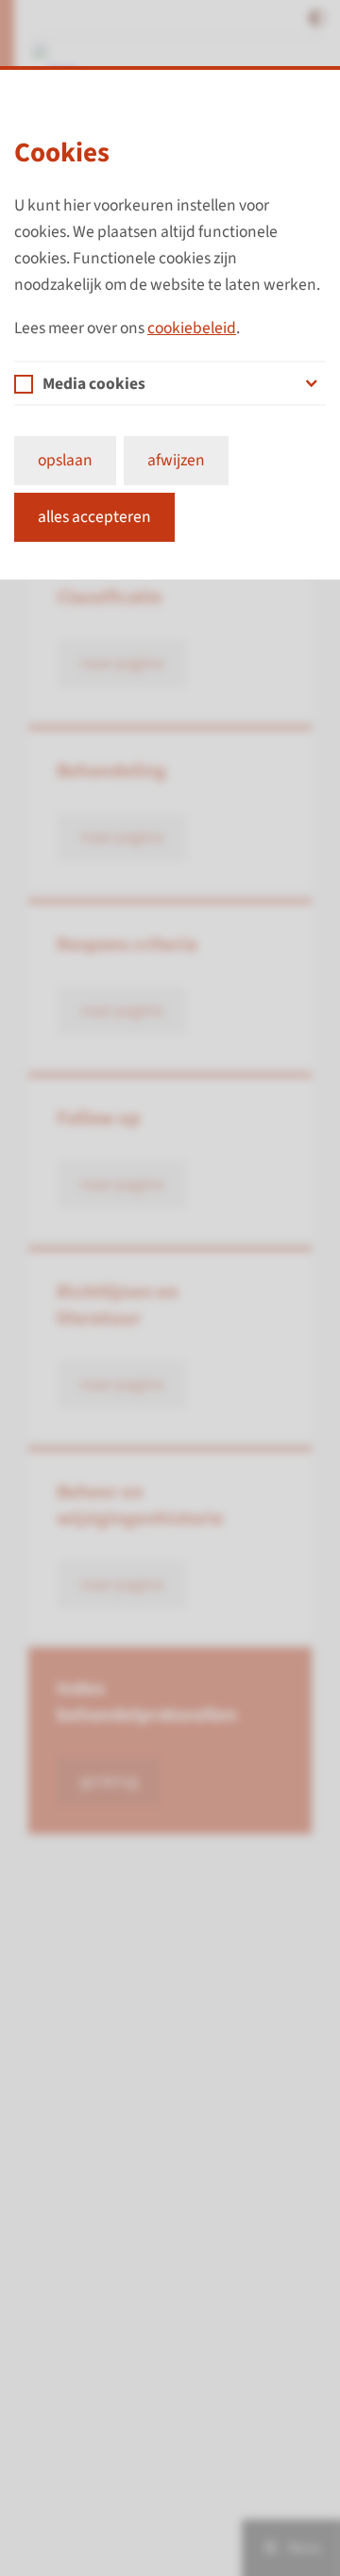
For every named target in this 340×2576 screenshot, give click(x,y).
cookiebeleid (192, 328)
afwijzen (176, 460)
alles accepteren (94, 517)
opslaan (65, 460)
